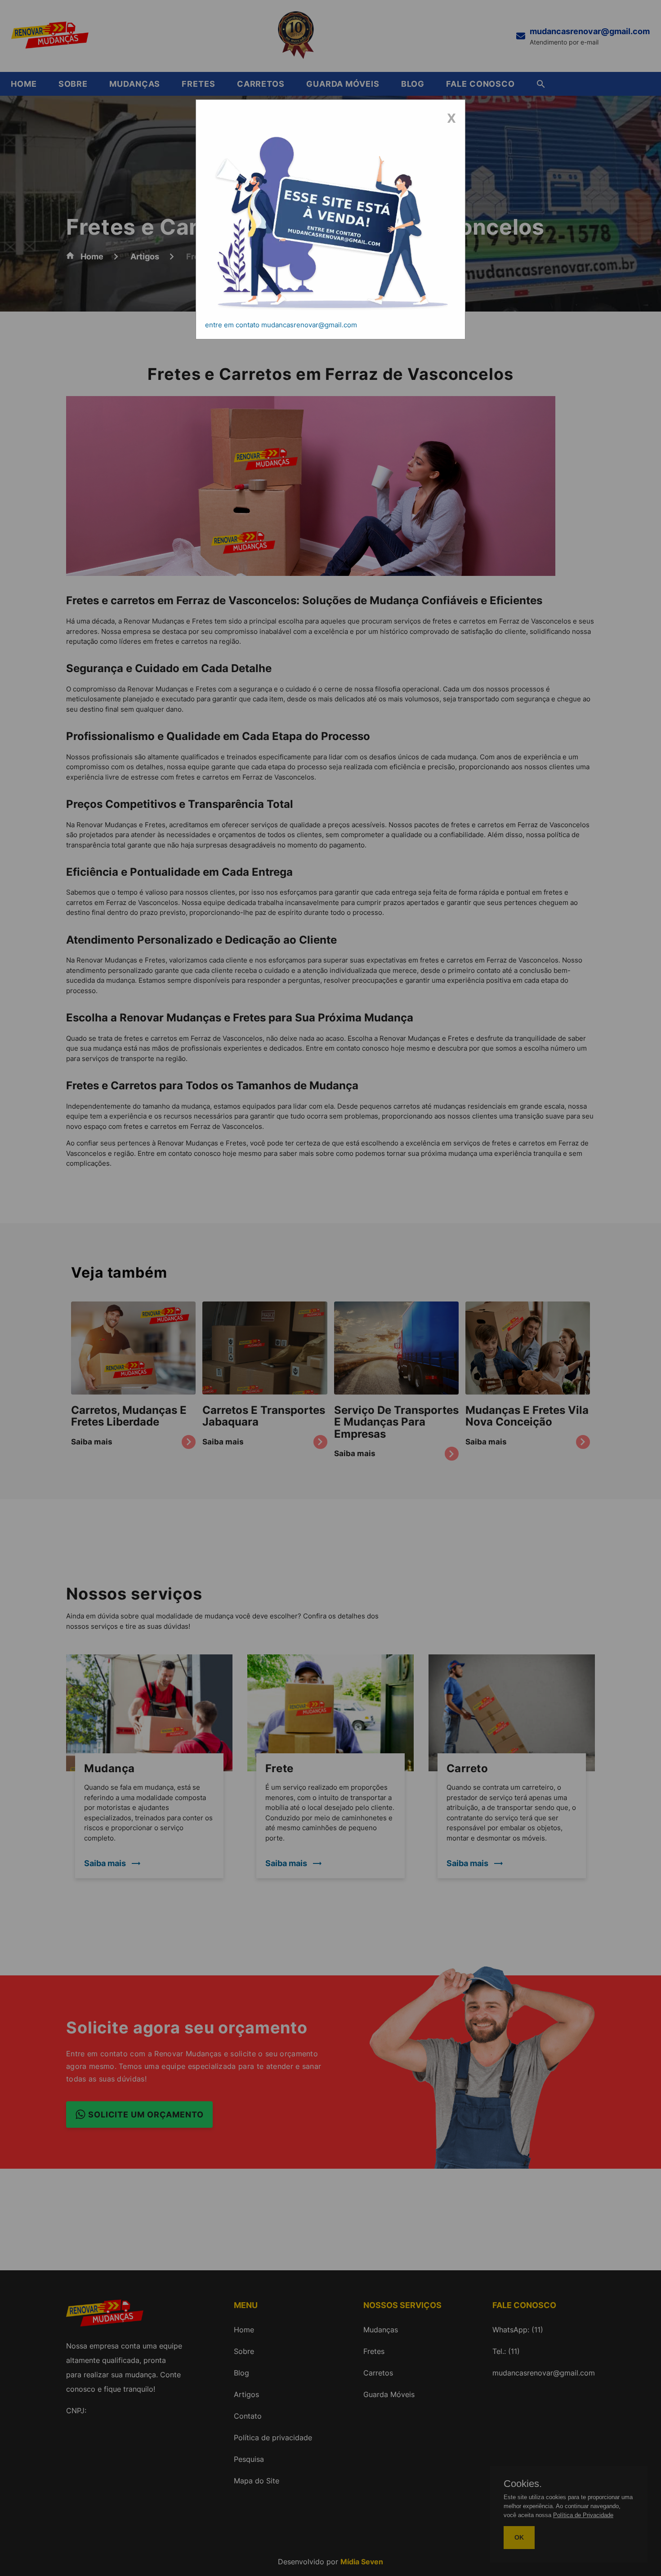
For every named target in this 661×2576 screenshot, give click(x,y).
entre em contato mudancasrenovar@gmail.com (281, 325)
